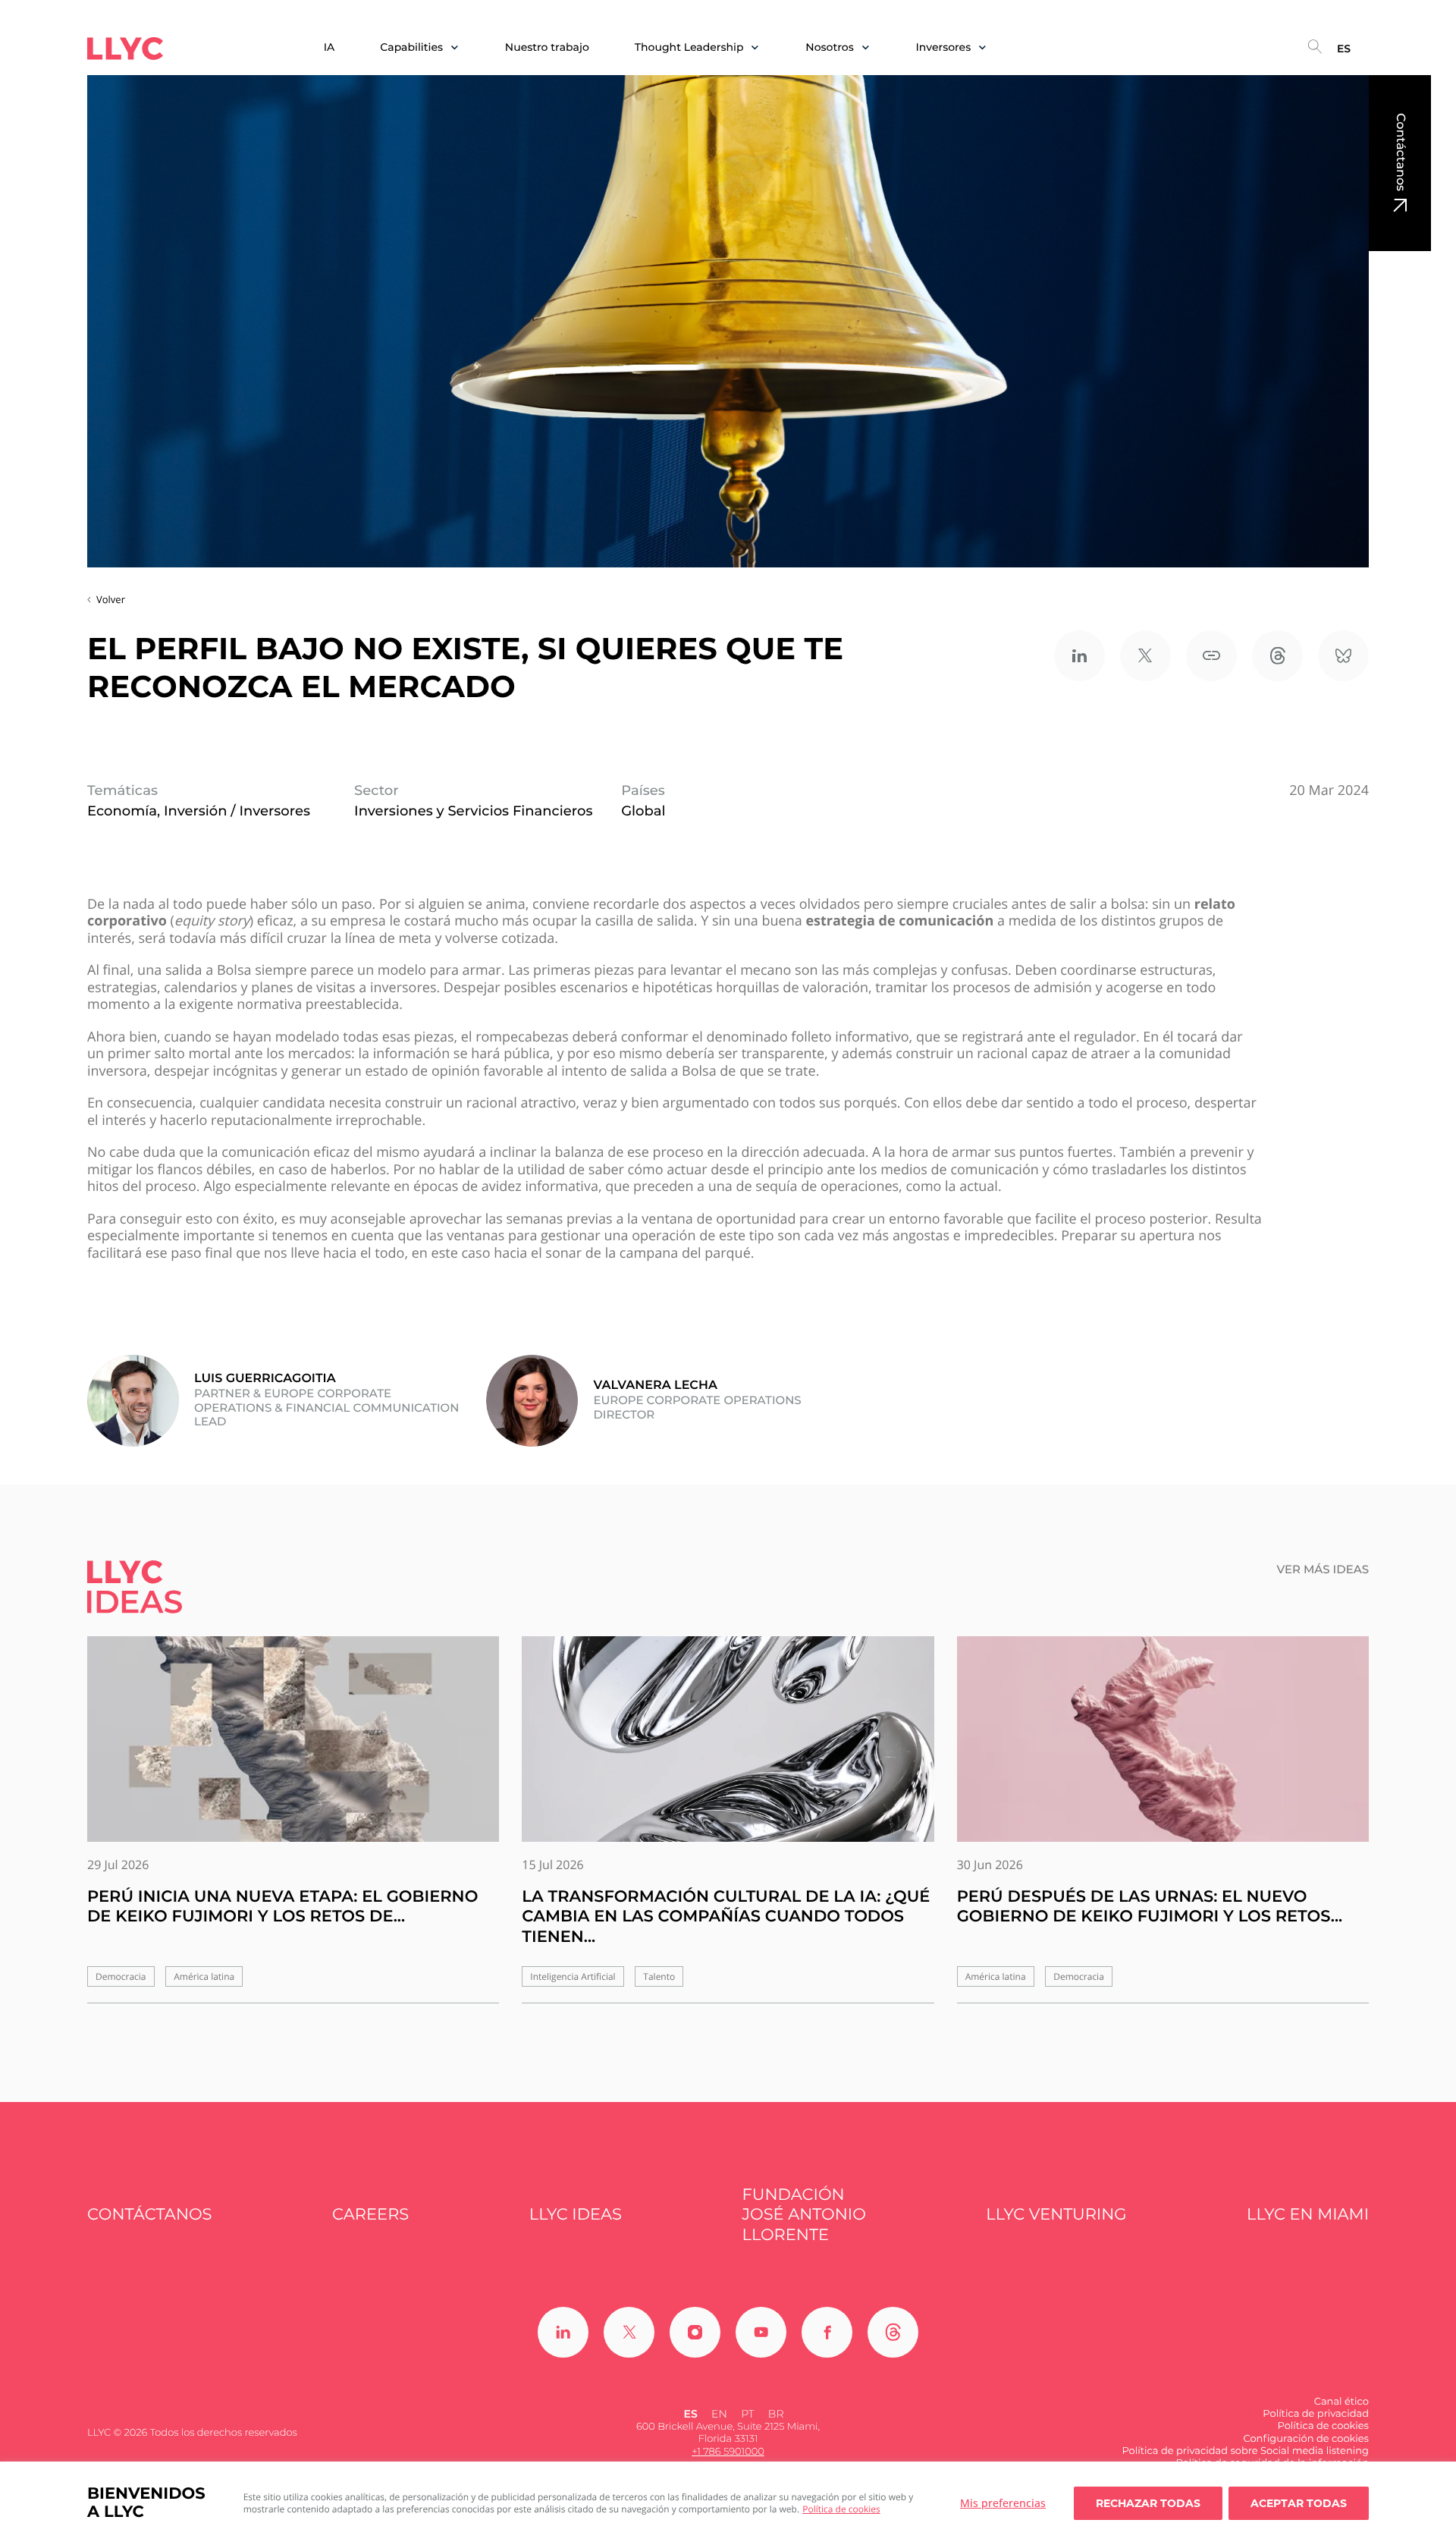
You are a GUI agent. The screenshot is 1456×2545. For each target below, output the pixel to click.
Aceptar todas (1299, 2503)
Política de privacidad (1316, 2414)
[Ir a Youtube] (761, 2332)
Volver (111, 599)
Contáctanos (1400, 152)
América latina (204, 1976)
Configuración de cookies (1306, 2439)
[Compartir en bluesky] (1343, 656)
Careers (370, 2215)
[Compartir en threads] (1277, 656)
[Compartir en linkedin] (1079, 656)
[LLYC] (125, 49)
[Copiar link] (1211, 656)
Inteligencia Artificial (573, 1976)
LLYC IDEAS (576, 2215)
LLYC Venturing (1056, 2215)
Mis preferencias (1003, 2503)
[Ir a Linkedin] (563, 2332)
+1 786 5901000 (728, 2452)
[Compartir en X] (1145, 656)
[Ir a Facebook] (827, 2332)
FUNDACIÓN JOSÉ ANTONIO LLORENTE (804, 2215)
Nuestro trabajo (547, 47)
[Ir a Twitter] (629, 2332)
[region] (728, 2503)
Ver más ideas (1323, 1569)
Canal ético (1341, 2402)
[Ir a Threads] (893, 2332)
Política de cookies (841, 2509)
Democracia (121, 1976)
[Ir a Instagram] (695, 2332)
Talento (659, 1976)
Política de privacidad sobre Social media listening (1245, 2451)
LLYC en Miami (1308, 2215)
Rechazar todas (1148, 2503)
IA (329, 47)
